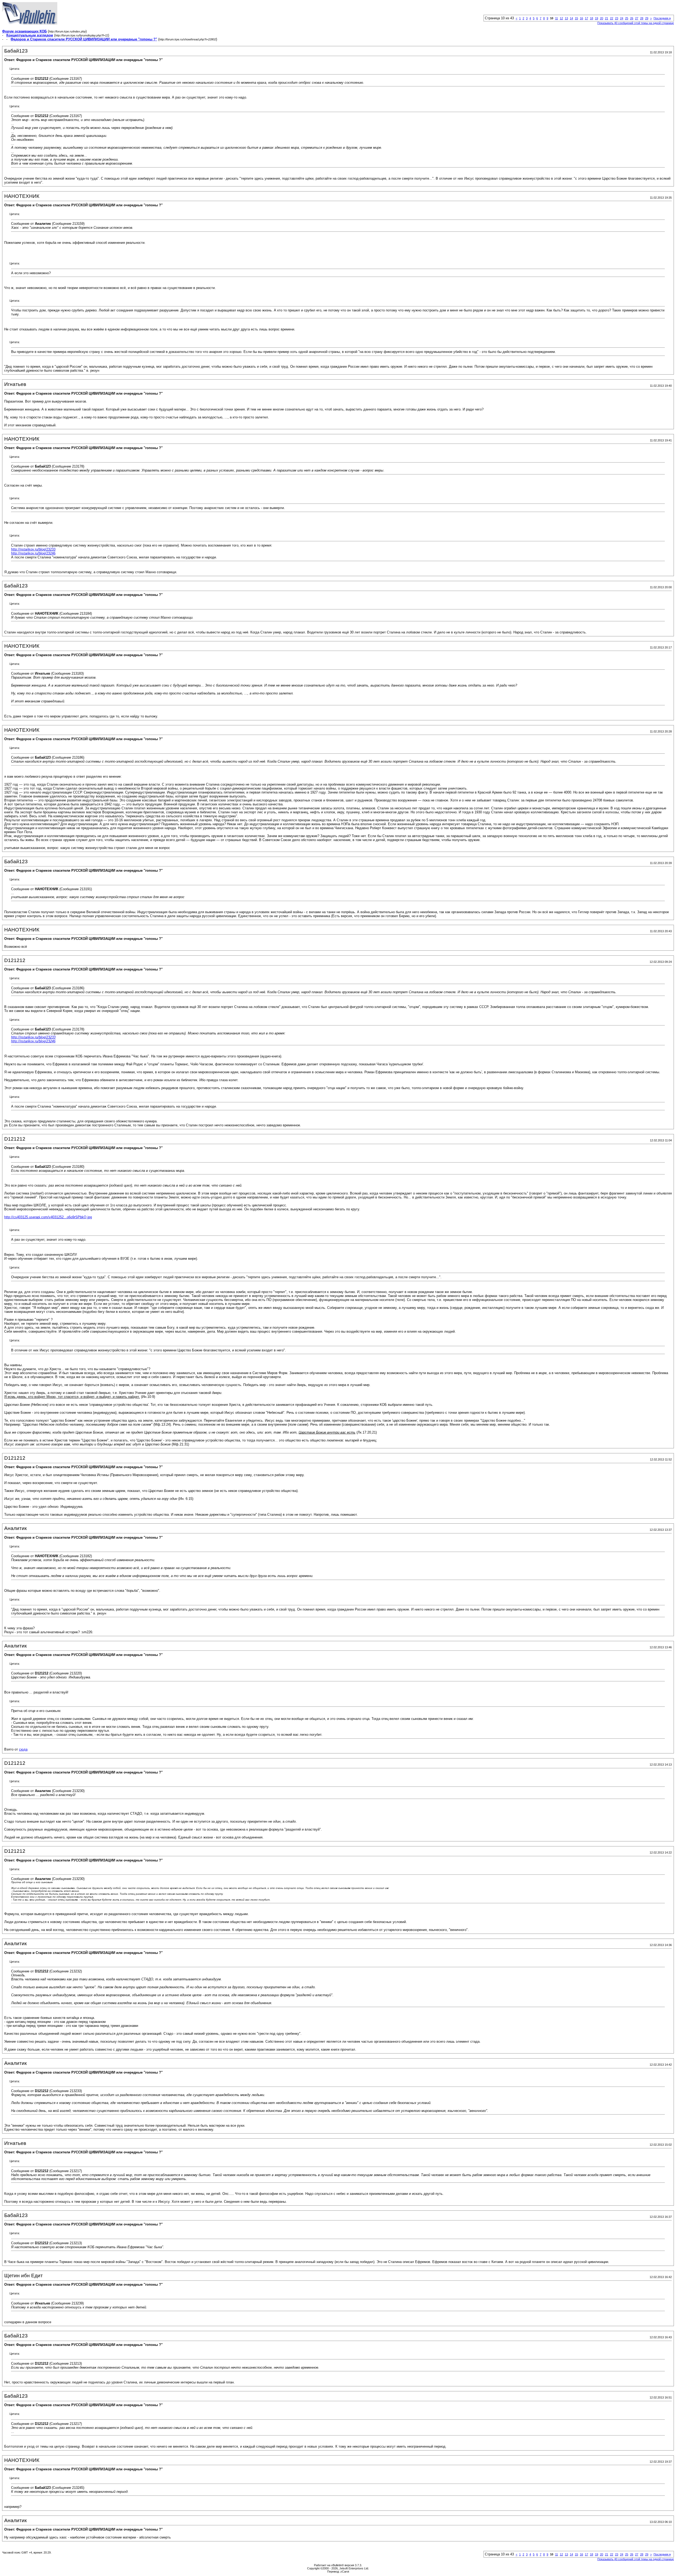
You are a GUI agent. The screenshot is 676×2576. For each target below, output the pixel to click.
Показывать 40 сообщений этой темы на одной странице (636, 23)
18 (591, 18)
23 (617, 18)
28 (642, 18)
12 (561, 18)
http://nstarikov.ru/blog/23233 (33, 549)
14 (571, 18)
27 (637, 18)
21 (607, 18)
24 (622, 18)
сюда (23, 1749)
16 (581, 18)
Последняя (662, 18)
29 (647, 18)
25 (627, 18)
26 (632, 18)
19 (597, 18)
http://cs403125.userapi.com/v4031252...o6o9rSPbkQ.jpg (48, 1217)
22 (612, 18)
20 (602, 18)
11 (557, 18)
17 (586, 18)
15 (576, 18)
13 (566, 18)
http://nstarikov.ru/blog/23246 (33, 553)
